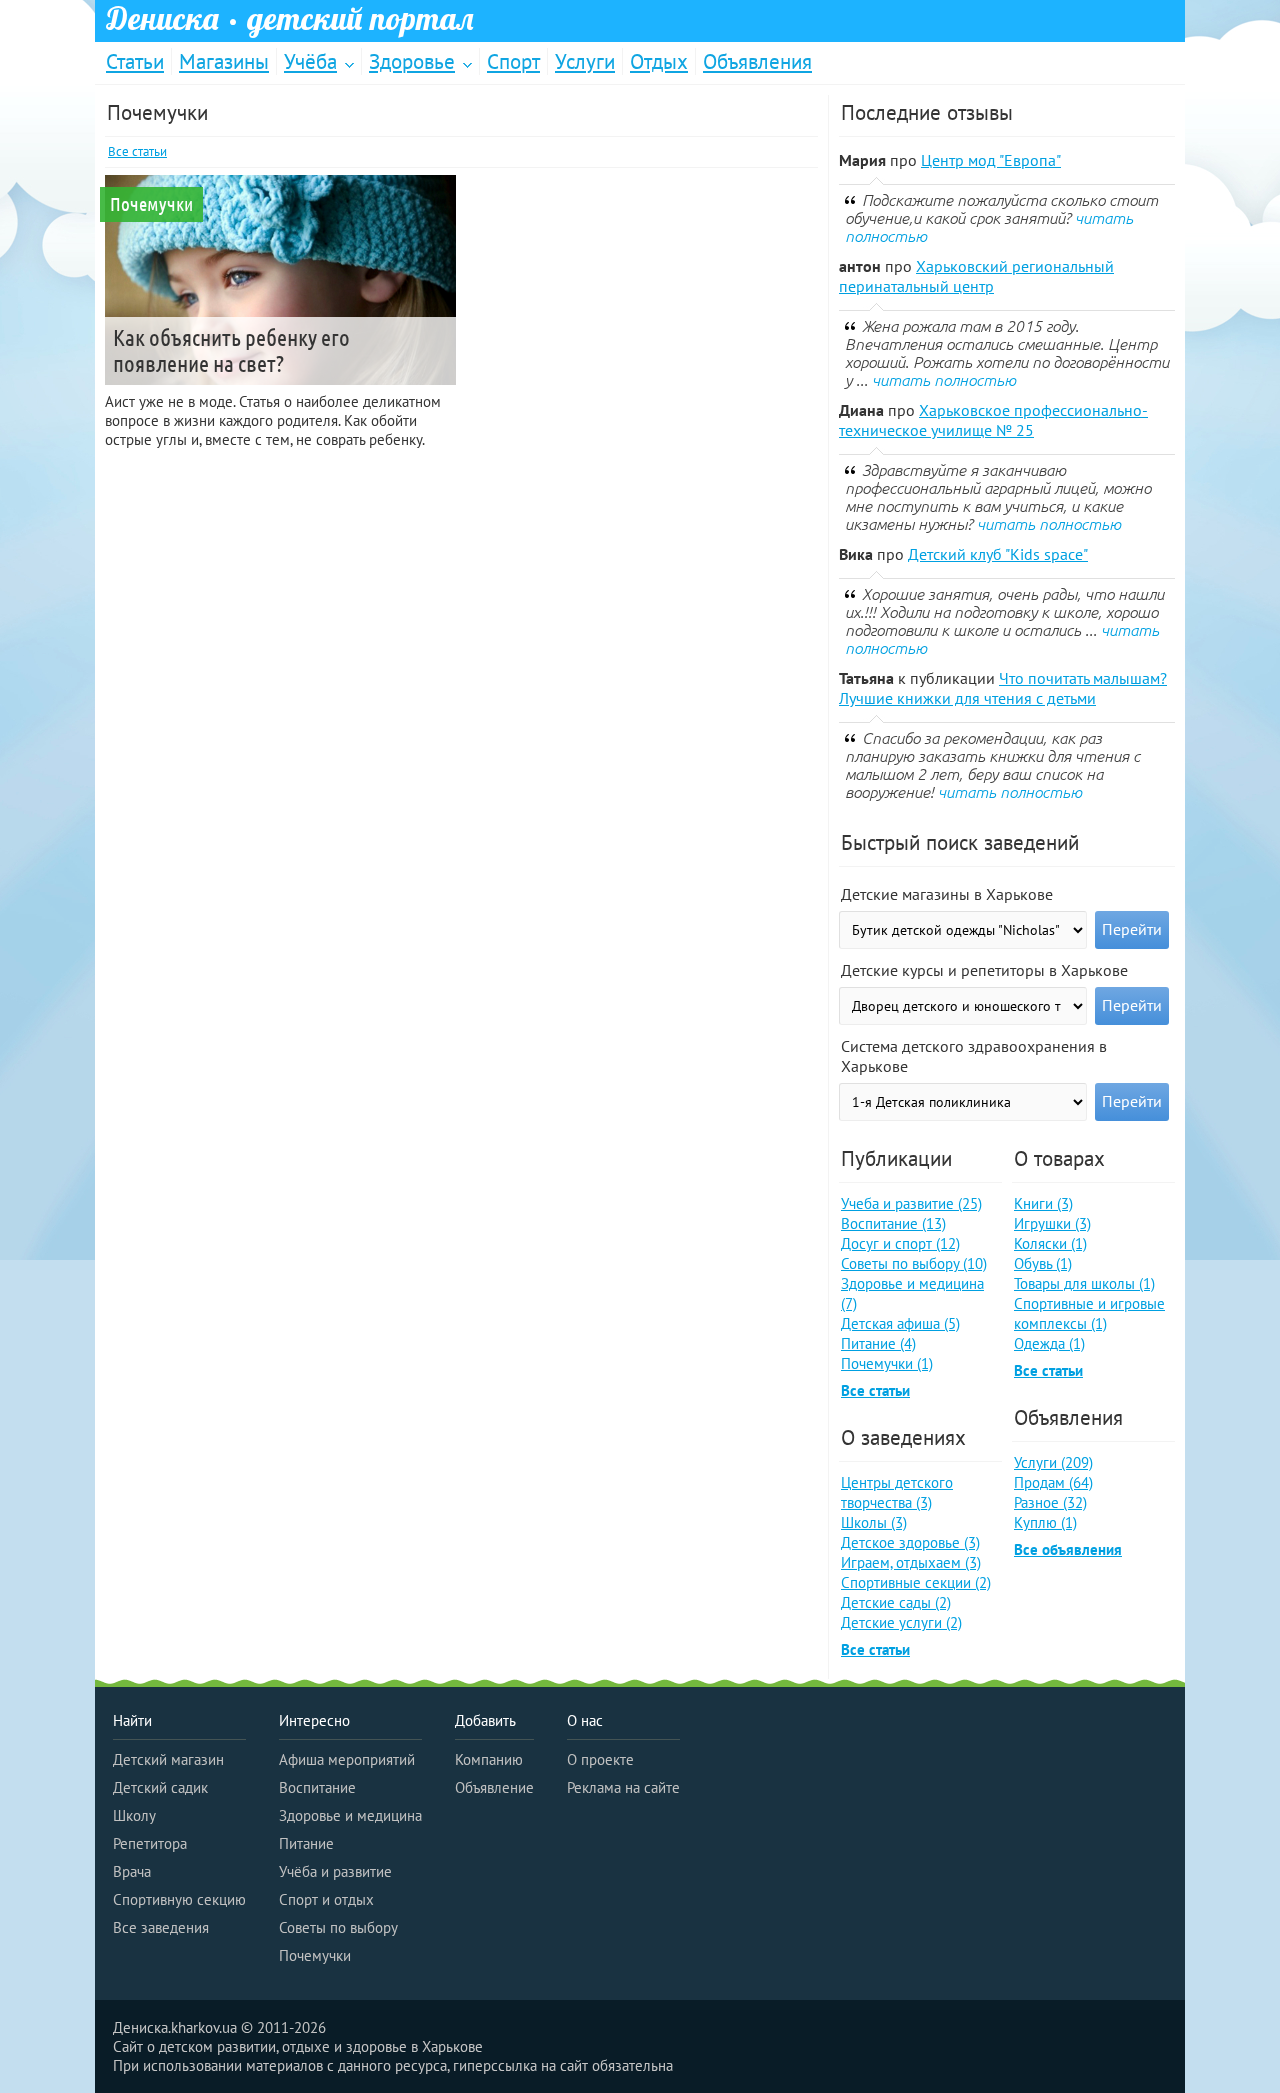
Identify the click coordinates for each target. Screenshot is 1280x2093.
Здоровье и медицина (350, 1815)
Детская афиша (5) (900, 1323)
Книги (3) (1043, 1203)
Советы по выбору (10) (914, 1263)
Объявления (757, 61)
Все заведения (161, 1927)
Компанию (489, 1759)
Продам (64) (1053, 1482)
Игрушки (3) (1052, 1223)
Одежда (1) (1049, 1343)
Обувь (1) (1043, 1263)
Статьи (135, 61)
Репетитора (150, 1843)
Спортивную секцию (179, 1899)
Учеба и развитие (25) (911, 1203)
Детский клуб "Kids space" (998, 554)
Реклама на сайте (623, 1787)
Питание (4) (878, 1343)
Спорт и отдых (326, 1899)
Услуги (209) (1053, 1462)
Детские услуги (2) (901, 1622)
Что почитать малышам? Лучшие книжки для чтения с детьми (1003, 688)
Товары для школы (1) (1084, 1283)
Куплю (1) (1045, 1522)
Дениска (290, 19)
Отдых (659, 61)
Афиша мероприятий (347, 1759)
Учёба (310, 61)
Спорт (513, 61)
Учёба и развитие (335, 1871)
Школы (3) (874, 1522)
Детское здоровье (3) (910, 1542)
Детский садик (160, 1787)
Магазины (224, 61)
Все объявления (1068, 1549)
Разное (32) (1050, 1502)
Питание (306, 1843)
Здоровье (412, 61)
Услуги (585, 61)
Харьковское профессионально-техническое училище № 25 (993, 420)
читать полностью (944, 380)
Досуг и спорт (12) (900, 1243)
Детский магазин (168, 1759)
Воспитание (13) (893, 1223)
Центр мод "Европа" (991, 160)
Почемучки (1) (887, 1363)
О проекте (600, 1759)
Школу (134, 1815)
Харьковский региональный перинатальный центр (976, 276)
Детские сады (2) (896, 1602)
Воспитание (317, 1787)
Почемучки (315, 1955)
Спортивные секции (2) (916, 1582)
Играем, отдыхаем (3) (911, 1562)
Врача (132, 1871)
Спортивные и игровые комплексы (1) (1089, 1313)
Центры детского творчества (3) (897, 1492)
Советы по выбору (338, 1927)
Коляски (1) (1050, 1243)
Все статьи (137, 151)
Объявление (494, 1787)
